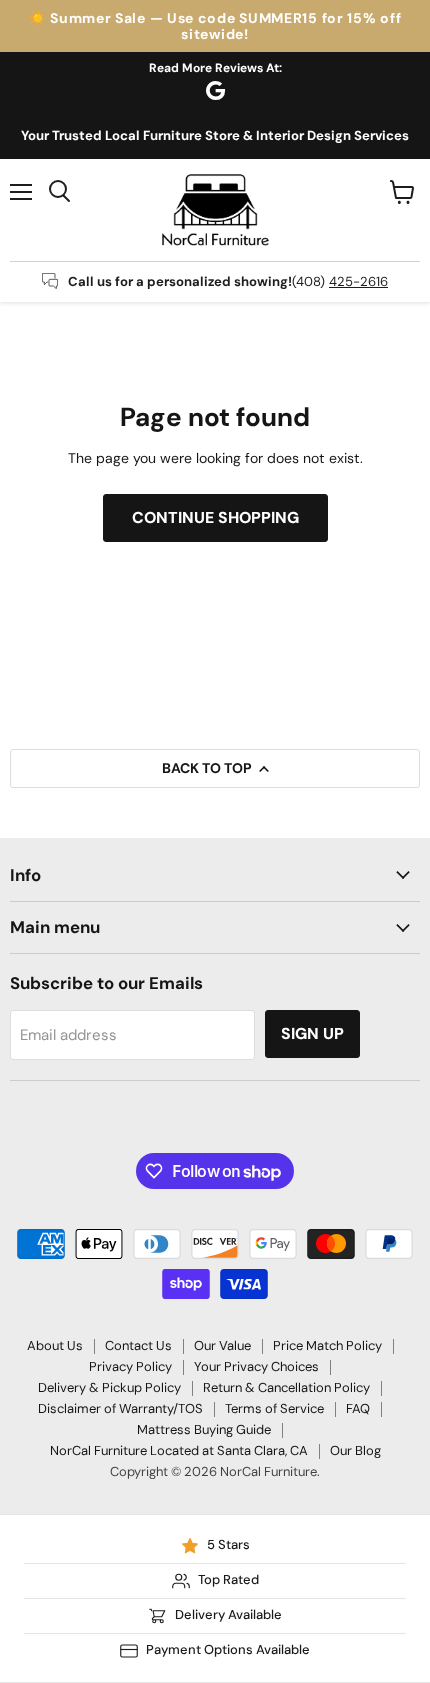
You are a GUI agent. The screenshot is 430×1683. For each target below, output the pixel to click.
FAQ (358, 1408)
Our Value (222, 1345)
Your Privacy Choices (256, 1366)
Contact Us (138, 1345)
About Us (55, 1345)
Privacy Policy (130, 1366)
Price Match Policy (327, 1345)
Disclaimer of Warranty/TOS (120, 1408)
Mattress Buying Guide (204, 1429)
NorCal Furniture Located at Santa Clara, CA (179, 1450)
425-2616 (358, 281)
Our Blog (355, 1450)
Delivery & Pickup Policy (109, 1387)
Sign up (312, 1033)
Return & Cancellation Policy (286, 1387)
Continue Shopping (215, 517)
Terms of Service (274, 1408)
